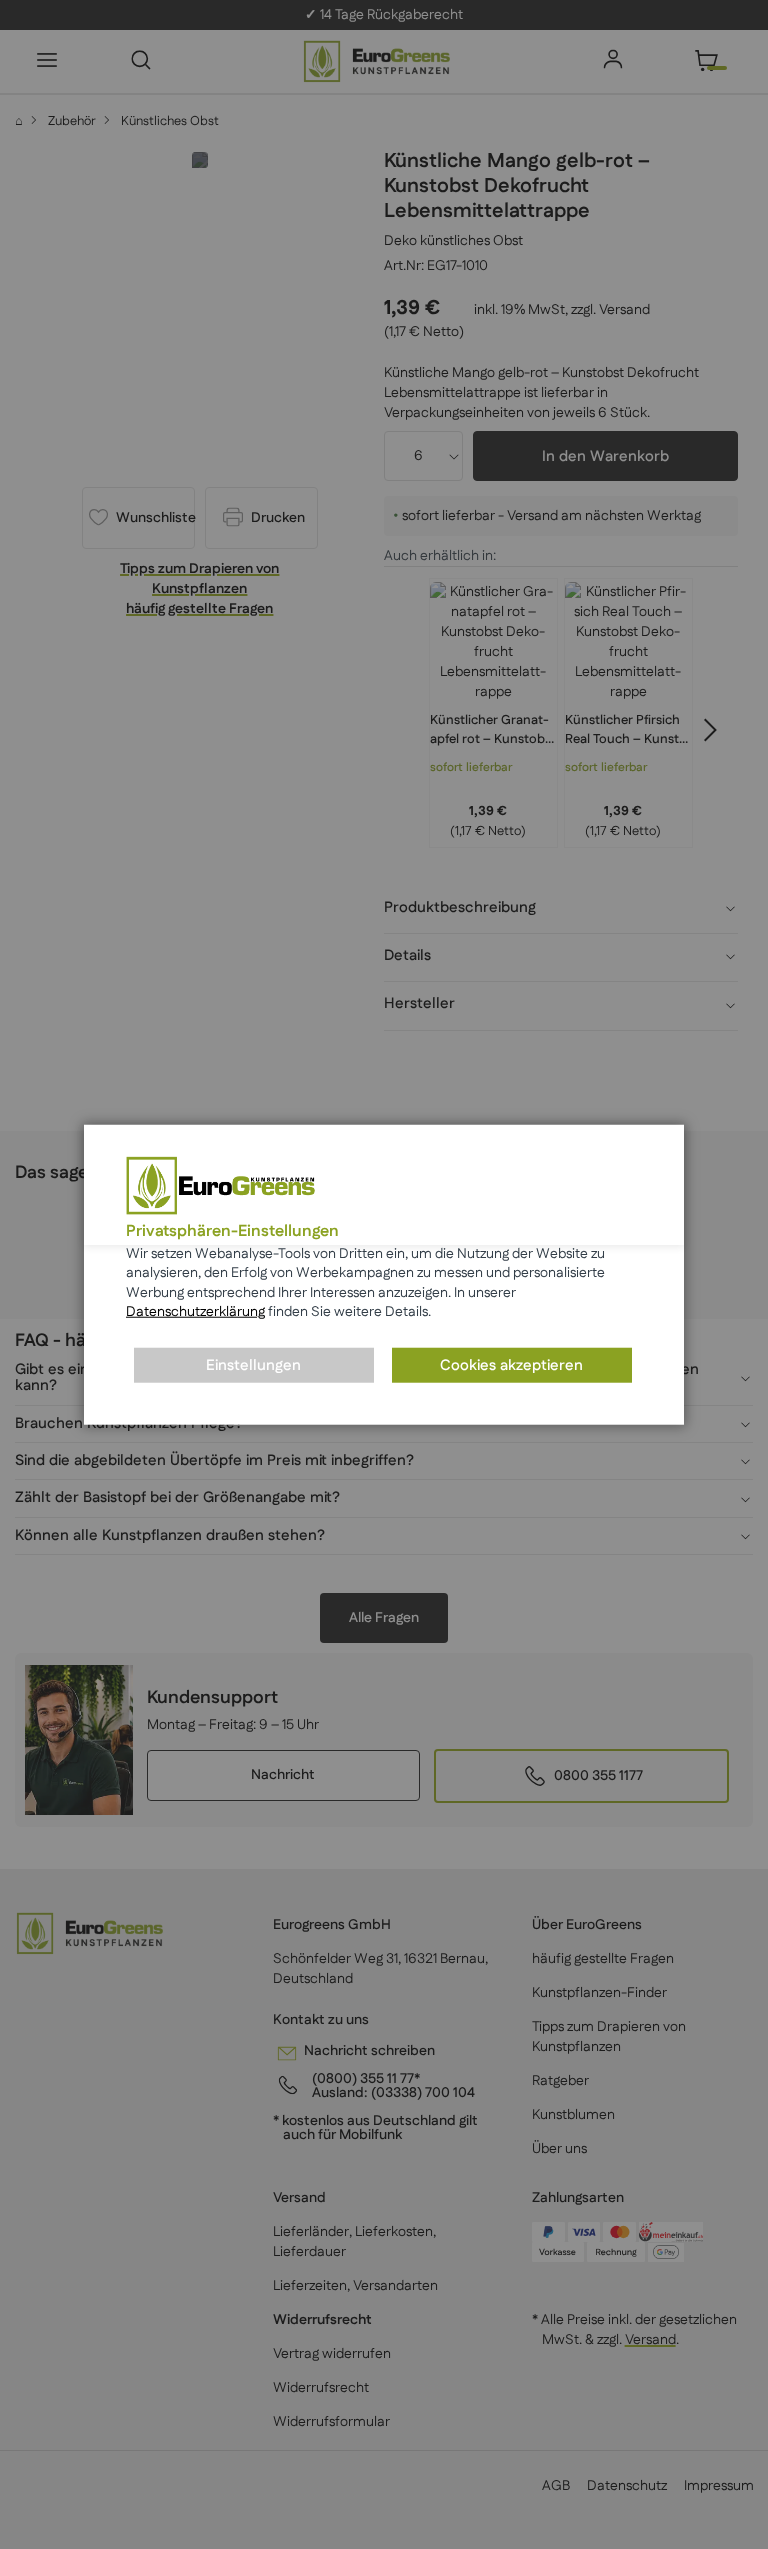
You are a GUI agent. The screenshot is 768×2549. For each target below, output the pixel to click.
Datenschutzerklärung (195, 1312)
